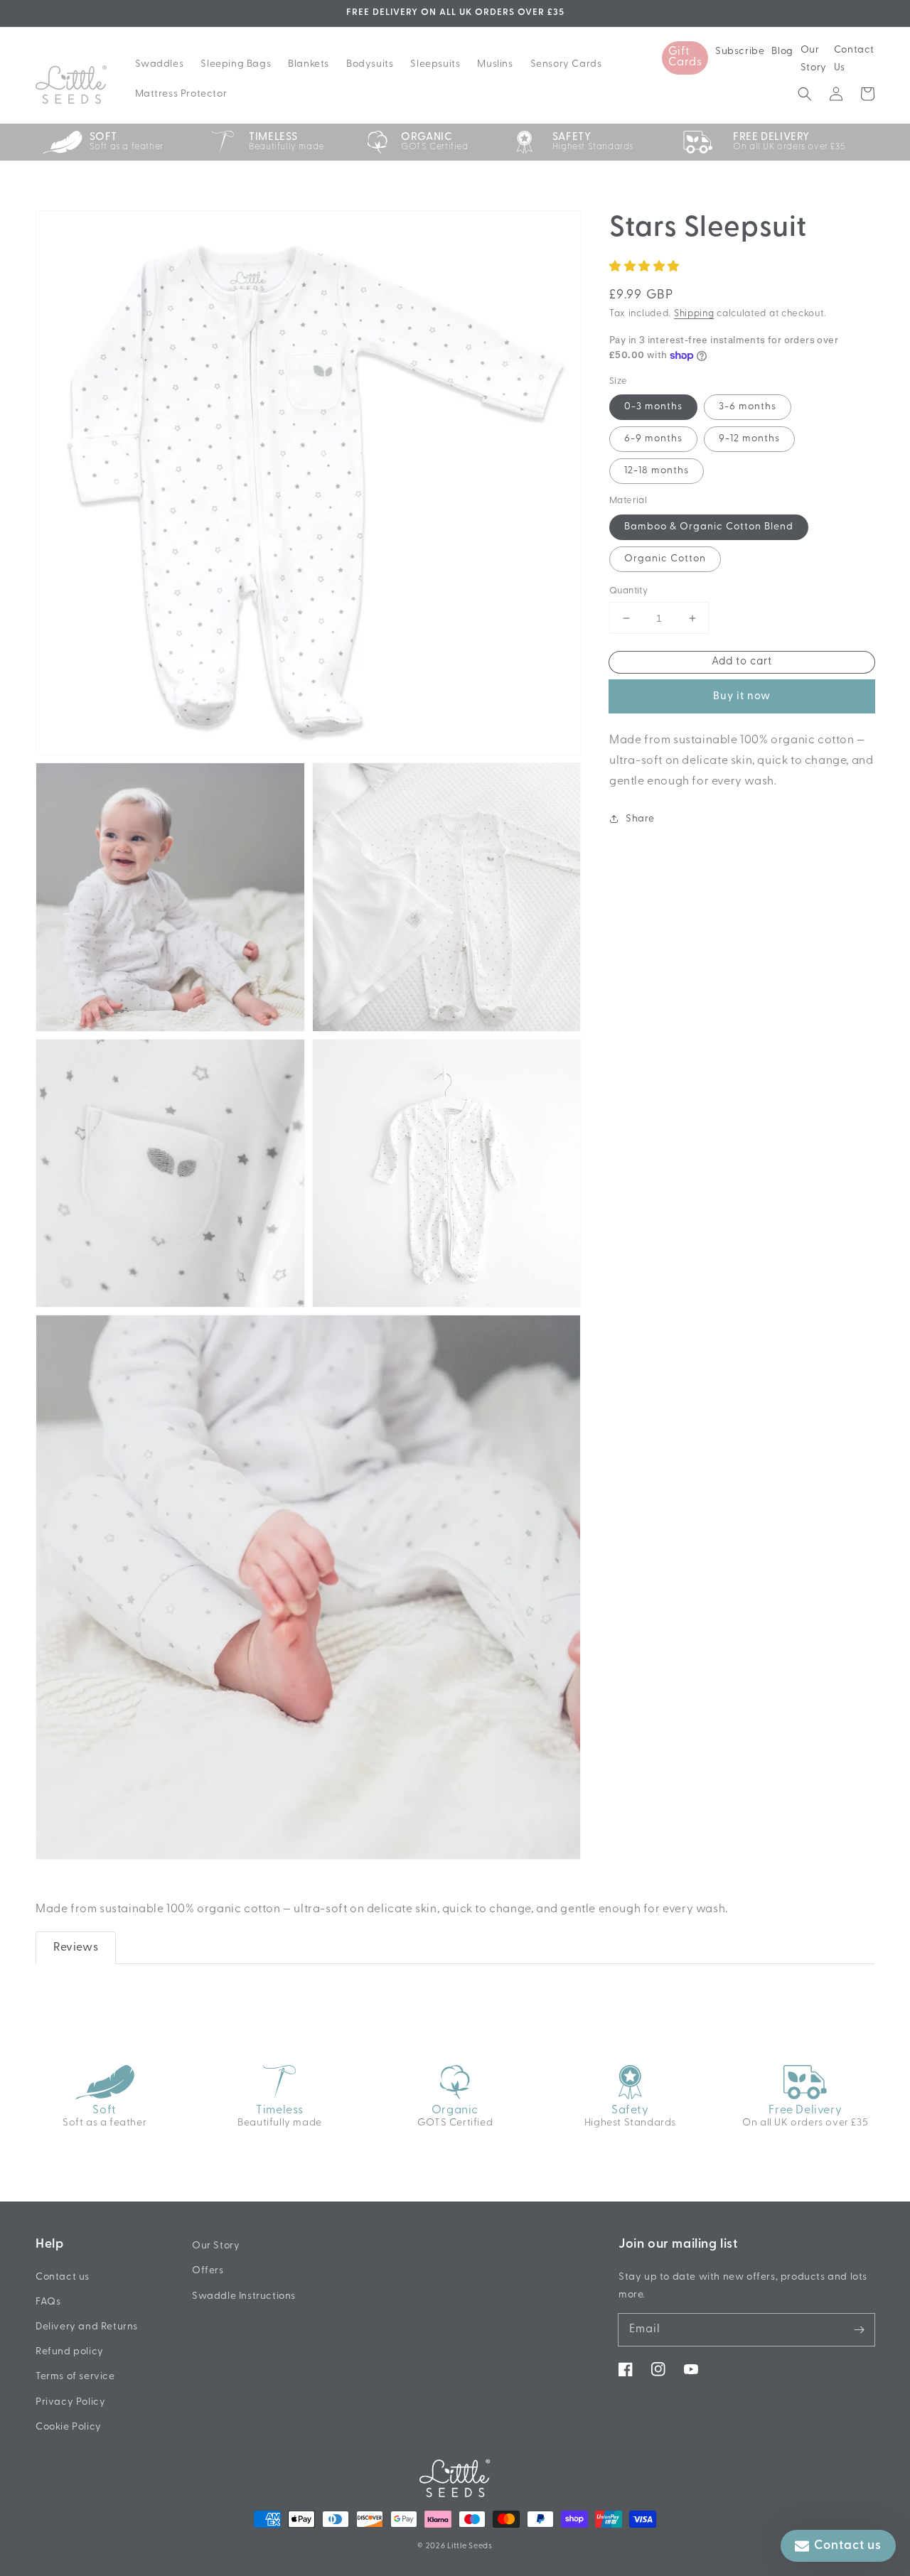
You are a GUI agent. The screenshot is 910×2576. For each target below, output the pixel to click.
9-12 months (749, 439)
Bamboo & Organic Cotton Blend (709, 527)
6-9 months (653, 439)
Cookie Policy (69, 2427)
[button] (805, 94)
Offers (208, 2271)
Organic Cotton (665, 559)
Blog (782, 52)
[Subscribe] (859, 2329)
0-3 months (653, 407)
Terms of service (75, 2377)
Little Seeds (470, 2547)
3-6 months (748, 407)
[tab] (76, 1948)
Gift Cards (685, 57)
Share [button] (640, 819)
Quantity (628, 591)
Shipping (694, 314)
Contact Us (854, 59)
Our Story (814, 59)
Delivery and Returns (87, 2327)
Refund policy (70, 2352)
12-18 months (657, 471)
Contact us (63, 2277)
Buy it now (742, 697)
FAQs (48, 2302)
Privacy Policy (70, 2402)
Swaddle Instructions (244, 2296)
